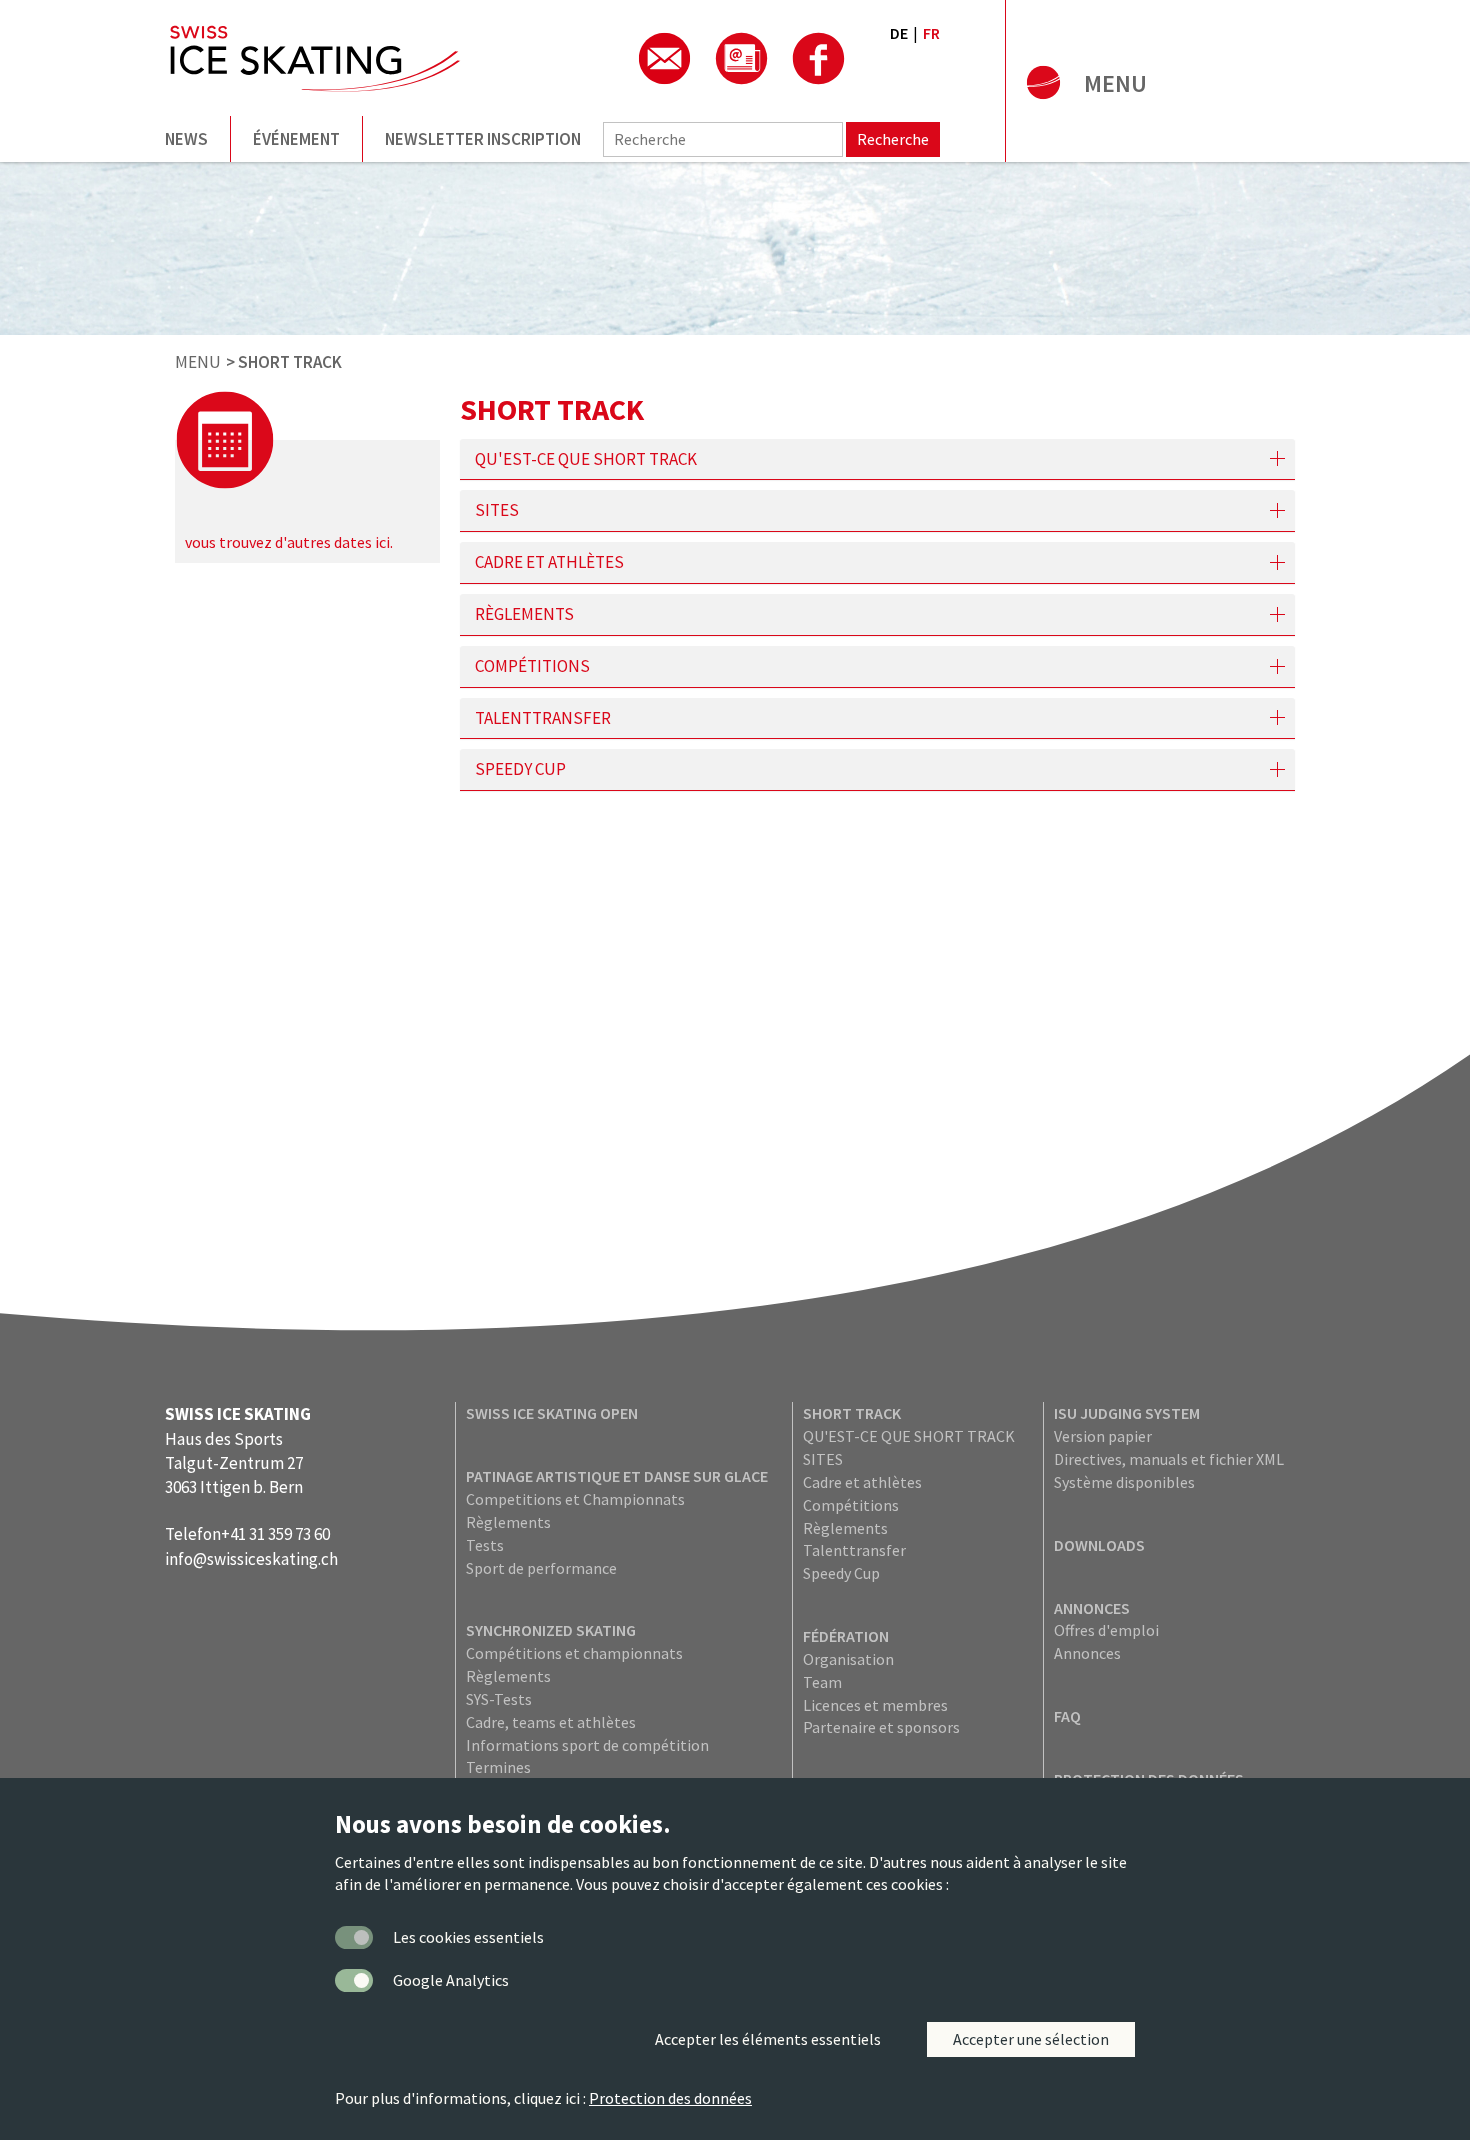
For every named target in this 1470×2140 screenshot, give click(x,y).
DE (899, 33)
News (186, 139)
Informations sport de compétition (587, 1745)
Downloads (1099, 1545)
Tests (485, 1545)
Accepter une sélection (1031, 2039)
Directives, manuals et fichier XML (1169, 1459)
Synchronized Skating (551, 1630)
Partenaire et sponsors (881, 1727)
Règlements (508, 1522)
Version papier (1103, 1436)
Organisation (848, 1659)
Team (822, 1682)
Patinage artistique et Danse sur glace (617, 1476)
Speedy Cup (841, 1573)
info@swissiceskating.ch (251, 1559)
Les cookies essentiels (468, 1937)
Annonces (1092, 1608)
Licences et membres (875, 1705)
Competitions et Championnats (575, 1499)
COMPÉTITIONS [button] (532, 666)
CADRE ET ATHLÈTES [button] (549, 562)
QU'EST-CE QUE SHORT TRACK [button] (586, 459)
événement (296, 139)
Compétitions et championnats (574, 1653)
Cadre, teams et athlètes (551, 1722)
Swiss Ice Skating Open (552, 1413)
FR (931, 33)
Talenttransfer (854, 1550)
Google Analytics (451, 1980)
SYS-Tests (499, 1699)
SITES (823, 1459)
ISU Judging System (1127, 1413)
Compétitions (851, 1505)
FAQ (1067, 1716)
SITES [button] (497, 510)
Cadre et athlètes (862, 1482)
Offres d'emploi (1106, 1630)
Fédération (846, 1636)
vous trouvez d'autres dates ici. (289, 542)
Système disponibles (1124, 1482)
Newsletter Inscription (483, 139)
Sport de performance (541, 1568)
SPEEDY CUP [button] (520, 769)
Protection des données (670, 2098)
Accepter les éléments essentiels (768, 2039)
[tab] (877, 459)
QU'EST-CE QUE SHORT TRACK (909, 1436)
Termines (498, 1767)
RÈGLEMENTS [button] (524, 614)
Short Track (852, 1413)
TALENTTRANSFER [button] (543, 718)
